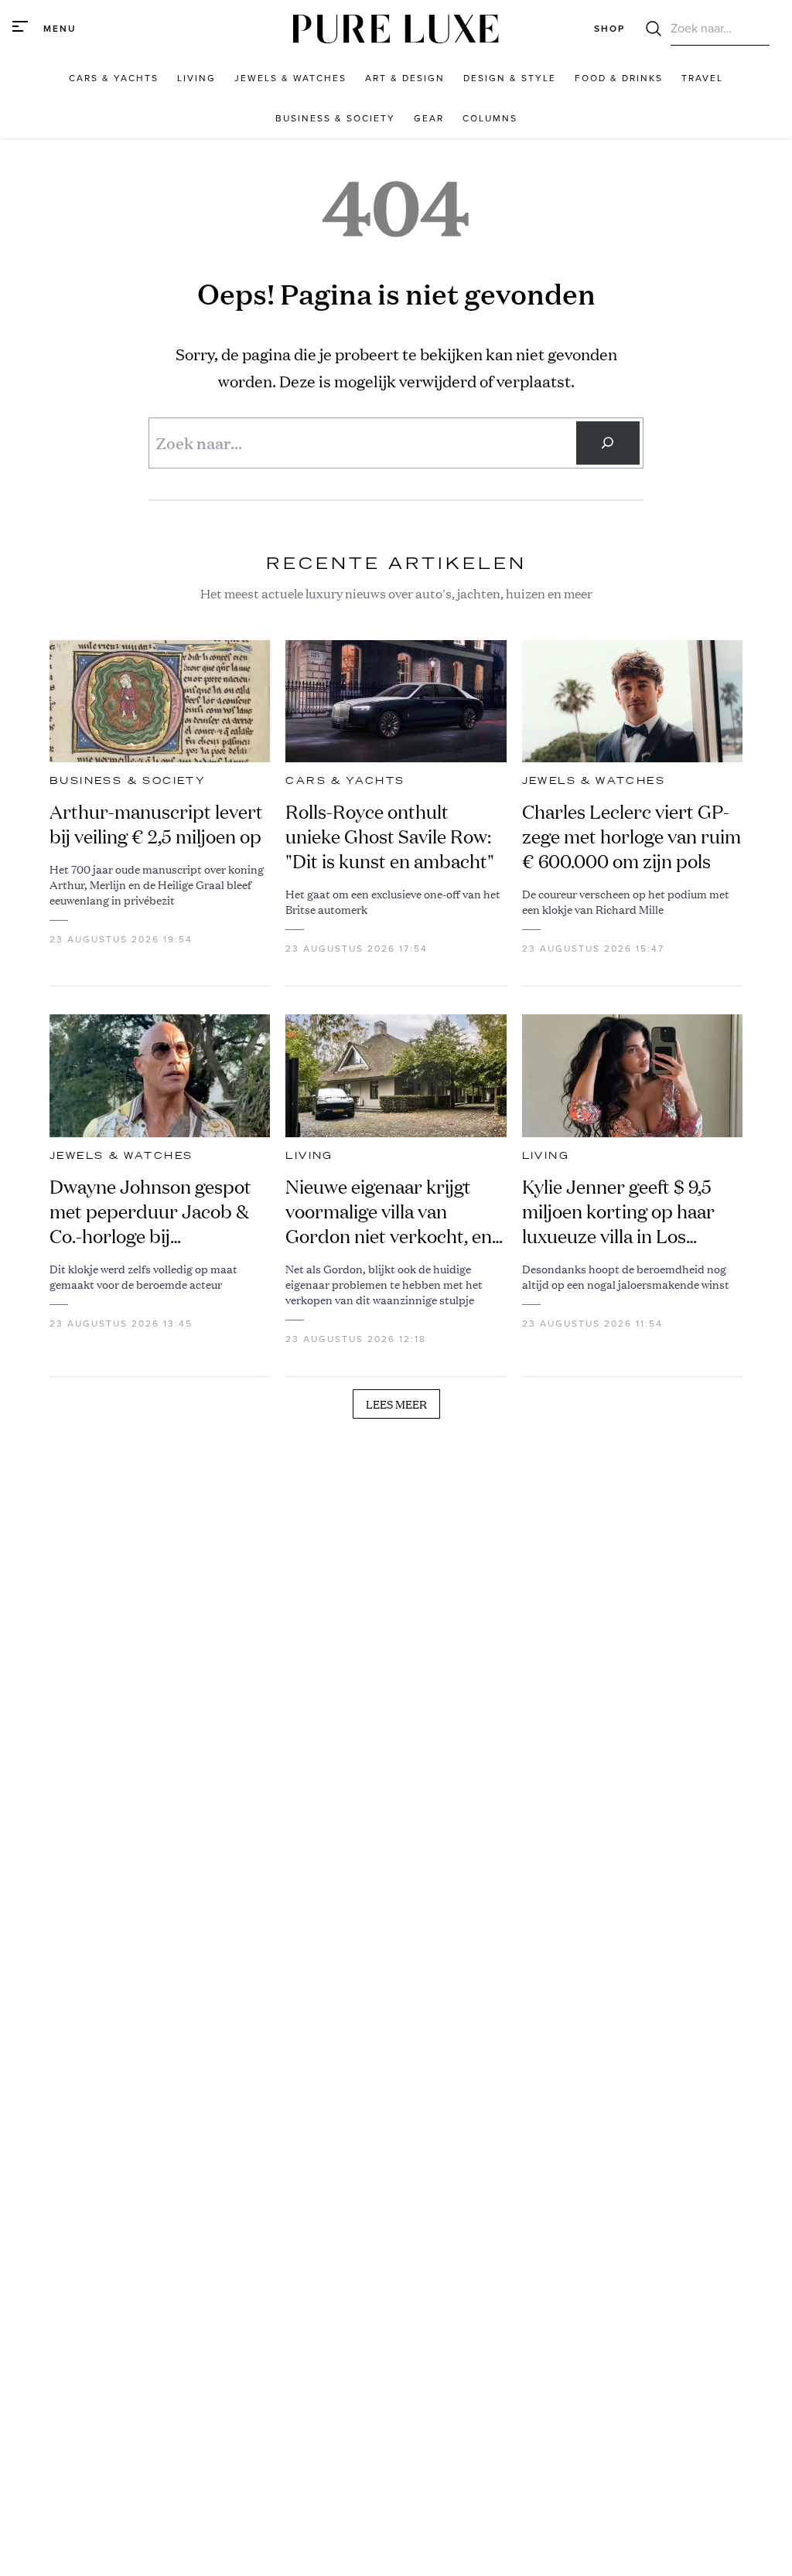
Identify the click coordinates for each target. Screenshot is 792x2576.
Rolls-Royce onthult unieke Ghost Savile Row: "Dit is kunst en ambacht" (390, 837)
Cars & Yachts (345, 781)
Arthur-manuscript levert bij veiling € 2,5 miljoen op (156, 824)
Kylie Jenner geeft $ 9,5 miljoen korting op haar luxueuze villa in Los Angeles (618, 1211)
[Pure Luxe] (396, 29)
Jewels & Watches (594, 781)
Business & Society (128, 781)
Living (309, 1156)
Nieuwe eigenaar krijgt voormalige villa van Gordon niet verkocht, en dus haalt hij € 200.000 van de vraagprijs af (389, 1211)
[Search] (608, 443)
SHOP (609, 29)
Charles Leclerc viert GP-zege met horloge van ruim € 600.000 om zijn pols (632, 837)
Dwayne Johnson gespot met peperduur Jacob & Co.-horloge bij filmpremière (150, 1211)
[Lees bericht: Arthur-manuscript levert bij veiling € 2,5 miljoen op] (160, 702)
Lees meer (396, 1404)
